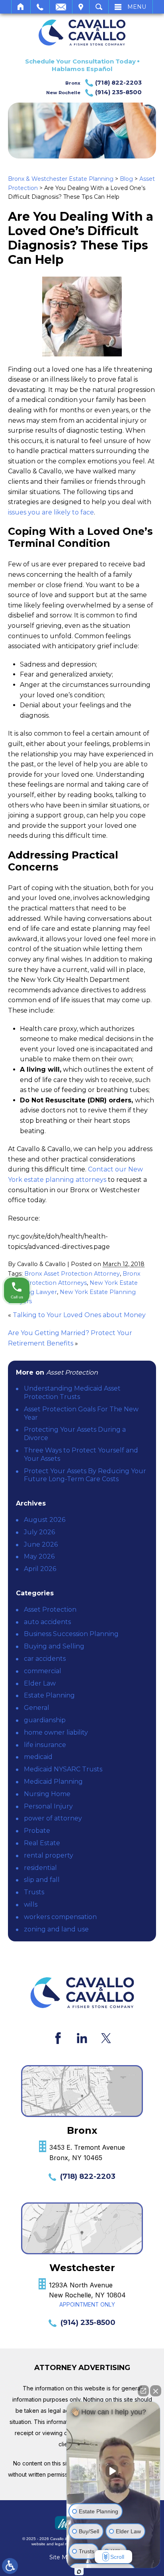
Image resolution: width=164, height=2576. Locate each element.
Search (99, 7)
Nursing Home (47, 1794)
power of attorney (53, 1818)
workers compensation (60, 1917)
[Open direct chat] (143, 2391)
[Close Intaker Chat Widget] (156, 2391)
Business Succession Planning (71, 1634)
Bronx (103, 83)
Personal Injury (48, 1806)
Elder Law (40, 1683)
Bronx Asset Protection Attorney (72, 1274)
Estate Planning (49, 1695)
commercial (43, 1671)
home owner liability (56, 1732)
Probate (37, 1831)
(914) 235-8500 (88, 2323)
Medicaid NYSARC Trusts (63, 1769)
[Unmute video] (113, 2471)
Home (21, 7)
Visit (81, 7)
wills (31, 1904)
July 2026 (39, 1532)
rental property (49, 1855)
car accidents (45, 1659)
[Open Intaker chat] (79, 2572)
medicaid (38, 1757)
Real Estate (42, 1843)
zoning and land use (56, 1929)
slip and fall (42, 1880)
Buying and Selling (54, 1646)
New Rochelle (94, 92)
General (37, 1708)
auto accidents (47, 1622)
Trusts (34, 1892)
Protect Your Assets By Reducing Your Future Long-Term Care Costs (85, 1475)
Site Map (62, 2557)
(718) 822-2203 (88, 2176)
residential (40, 1868)
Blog (126, 179)
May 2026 (39, 1556)
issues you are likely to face (51, 512)
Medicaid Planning (53, 1782)
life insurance (45, 1745)
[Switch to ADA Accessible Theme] (10, 2566)
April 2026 (40, 1569)
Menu (137, 7)
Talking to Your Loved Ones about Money (79, 1315)
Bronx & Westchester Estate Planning (61, 179)
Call (40, 7)
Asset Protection (50, 1610)
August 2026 (45, 1520)
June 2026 (41, 1544)
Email (61, 7)
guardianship (45, 1720)
